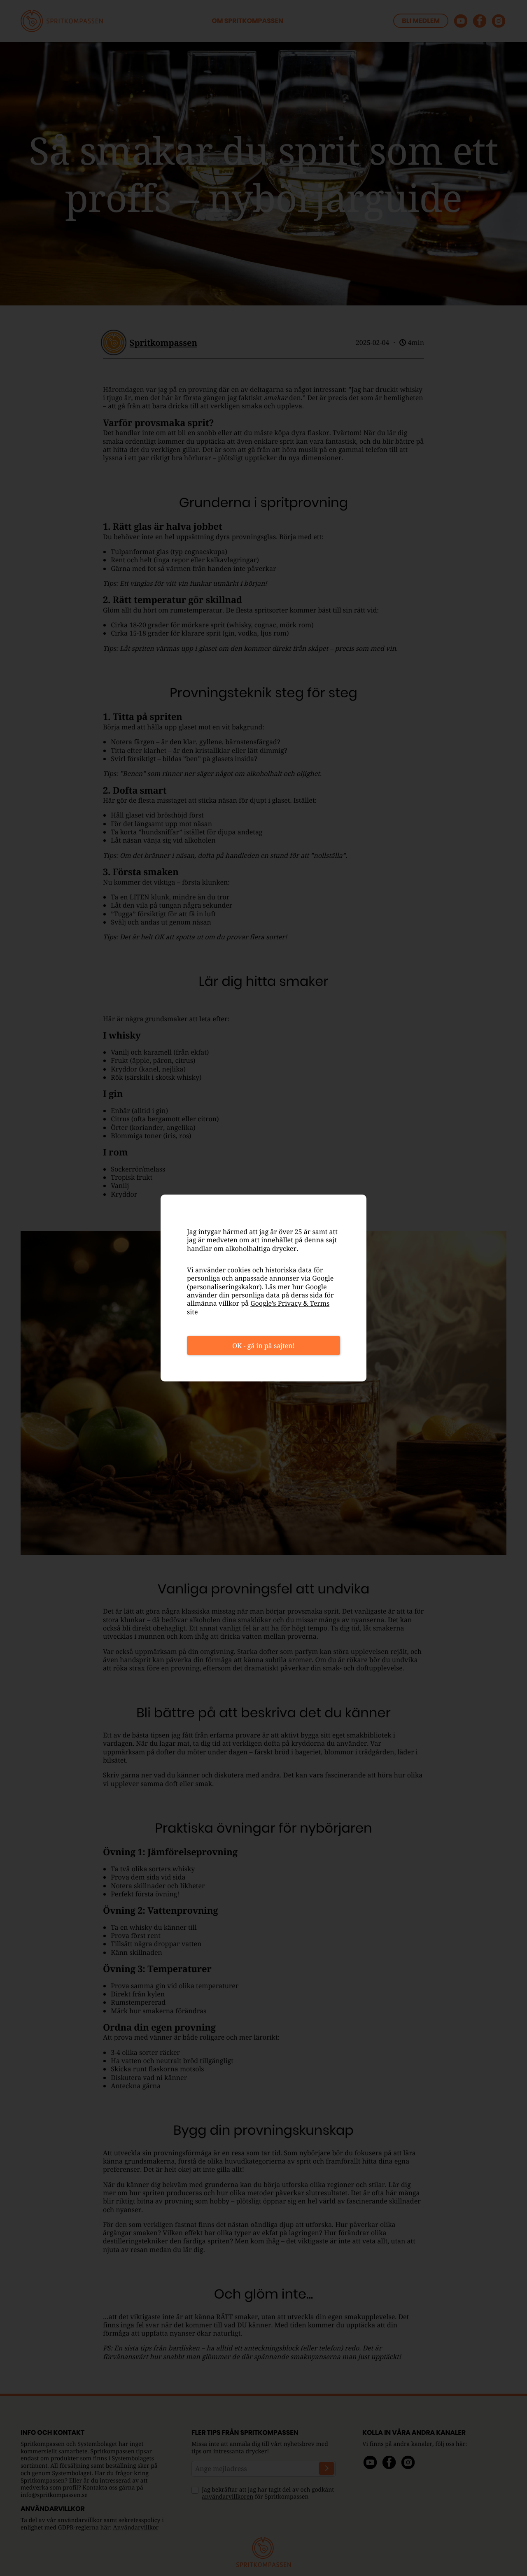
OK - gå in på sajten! (263, 1346)
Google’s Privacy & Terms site (258, 1307)
